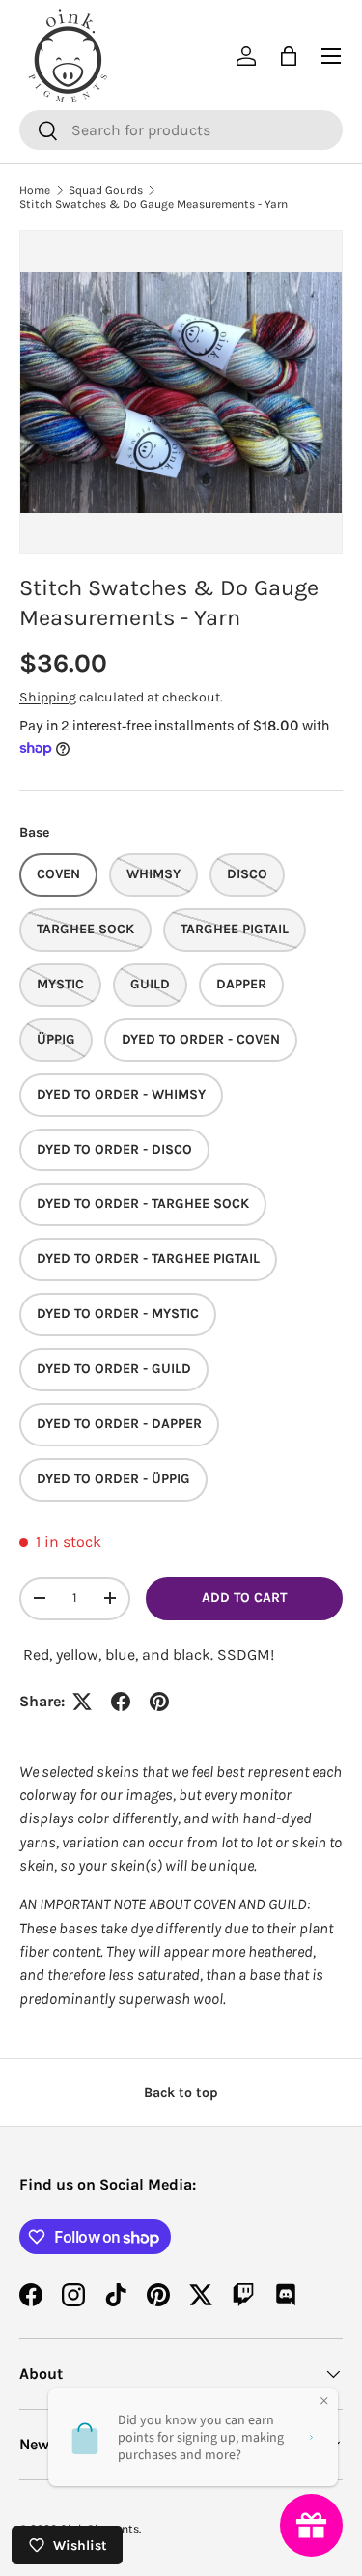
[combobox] (181, 130)
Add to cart (244, 1598)
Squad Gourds (106, 190)
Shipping (48, 697)
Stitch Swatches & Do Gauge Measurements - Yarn (153, 204)
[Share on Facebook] (121, 1702)
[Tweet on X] (82, 1702)
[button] (289, 56)
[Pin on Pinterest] (159, 1702)
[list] (181, 392)
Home (35, 190)
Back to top (181, 2092)
